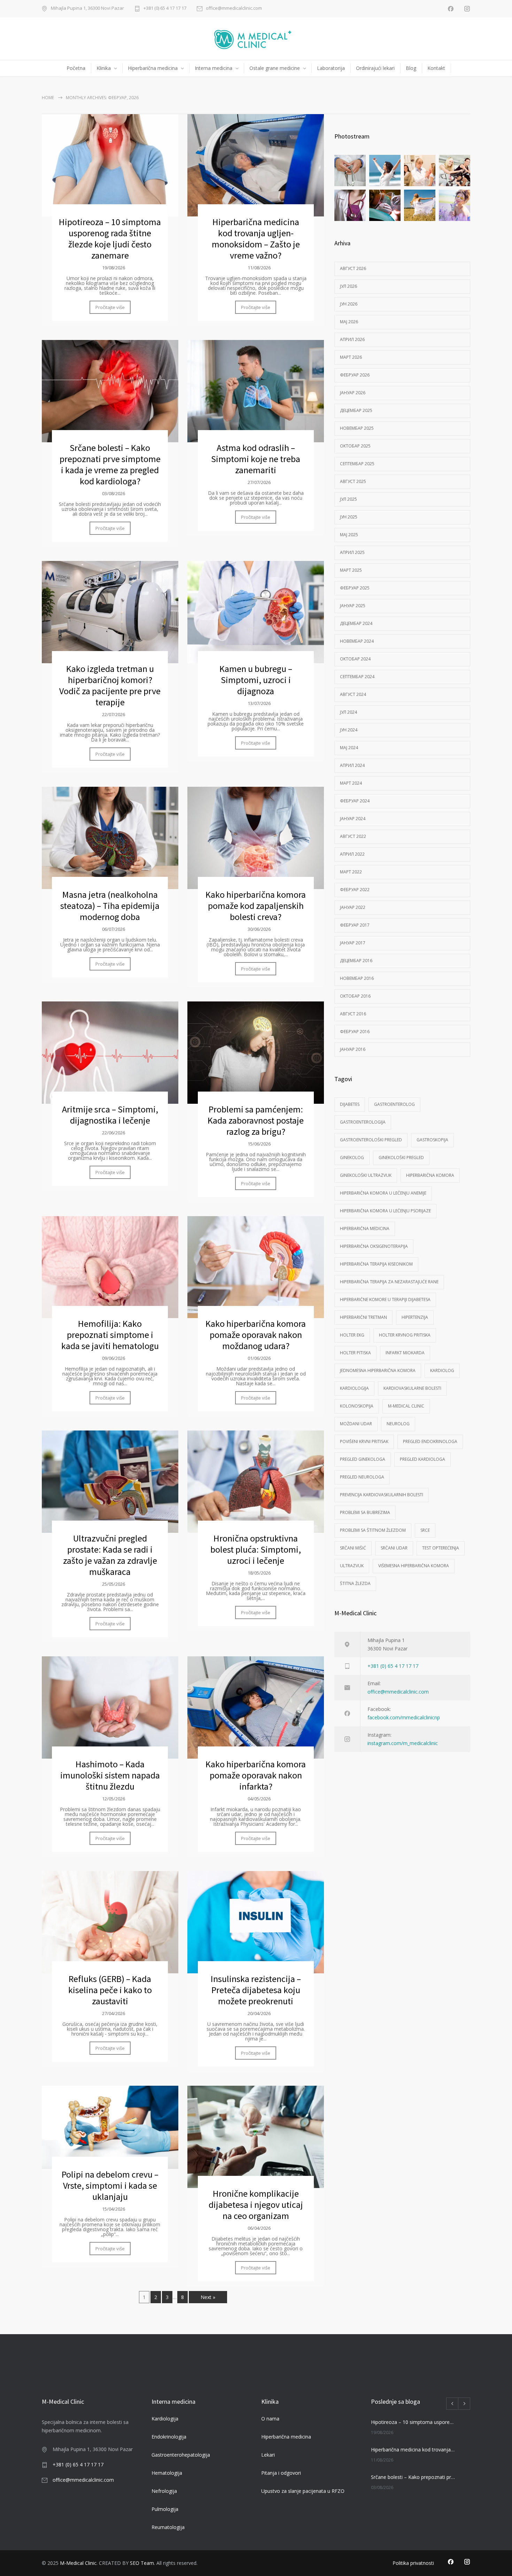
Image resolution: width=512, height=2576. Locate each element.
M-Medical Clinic (406, 1406)
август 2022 (353, 836)
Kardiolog (442, 1370)
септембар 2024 (357, 677)
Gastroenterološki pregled (371, 1140)
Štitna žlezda (355, 1583)
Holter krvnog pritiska (405, 1335)
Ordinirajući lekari (375, 68)
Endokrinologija (169, 2437)
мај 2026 (349, 322)
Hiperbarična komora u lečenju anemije (383, 1193)
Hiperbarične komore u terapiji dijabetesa (385, 1299)
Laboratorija (331, 68)
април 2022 (352, 854)
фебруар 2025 (355, 588)
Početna (76, 68)
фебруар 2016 (355, 1032)
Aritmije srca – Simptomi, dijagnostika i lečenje (110, 1115)
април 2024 (352, 765)
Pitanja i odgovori (281, 2473)
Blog (411, 68)
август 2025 (353, 481)
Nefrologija (164, 2491)
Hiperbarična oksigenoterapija (374, 1246)
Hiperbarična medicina (153, 68)
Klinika (104, 68)
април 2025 (352, 552)
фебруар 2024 (355, 801)
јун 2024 (349, 730)
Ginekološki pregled (401, 1158)
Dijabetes (350, 1104)
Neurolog (398, 1424)
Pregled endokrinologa (430, 1441)
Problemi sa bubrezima (365, 1512)
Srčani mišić (353, 1548)
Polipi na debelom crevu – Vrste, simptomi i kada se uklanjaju (110, 2185)
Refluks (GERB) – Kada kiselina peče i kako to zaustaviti (110, 1990)
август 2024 (353, 694)
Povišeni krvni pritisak (364, 1441)
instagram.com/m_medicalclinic (403, 1743)
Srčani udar (394, 1548)
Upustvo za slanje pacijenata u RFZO (303, 2491)
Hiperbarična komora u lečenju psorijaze (385, 1211)
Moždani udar (356, 1424)
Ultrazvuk (352, 1566)
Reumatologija (168, 2527)
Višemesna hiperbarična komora (414, 1566)
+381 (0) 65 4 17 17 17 (165, 9)
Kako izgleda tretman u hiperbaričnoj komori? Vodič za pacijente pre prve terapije (110, 685)
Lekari (268, 2455)
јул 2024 (348, 712)
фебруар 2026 (355, 375)
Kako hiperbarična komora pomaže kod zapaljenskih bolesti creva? (256, 906)
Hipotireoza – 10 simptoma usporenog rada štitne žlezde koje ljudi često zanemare (110, 239)
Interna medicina (214, 68)
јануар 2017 (353, 943)
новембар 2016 (357, 978)
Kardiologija (354, 1388)
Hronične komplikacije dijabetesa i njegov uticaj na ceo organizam (256, 2205)
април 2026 (352, 339)
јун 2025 (349, 517)
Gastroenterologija (363, 1122)
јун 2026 (349, 304)
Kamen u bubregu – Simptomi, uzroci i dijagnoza (256, 680)
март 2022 (351, 872)
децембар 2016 (356, 961)
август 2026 (353, 268)
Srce (425, 1530)
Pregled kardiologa (422, 1459)
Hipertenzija (415, 1317)
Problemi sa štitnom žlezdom (373, 1530)
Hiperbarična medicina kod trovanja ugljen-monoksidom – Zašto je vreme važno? (256, 239)
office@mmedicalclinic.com (234, 9)
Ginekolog (352, 1158)
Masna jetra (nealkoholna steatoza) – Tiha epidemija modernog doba (110, 906)
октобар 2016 (355, 996)
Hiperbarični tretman (363, 1317)
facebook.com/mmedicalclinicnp (404, 1717)
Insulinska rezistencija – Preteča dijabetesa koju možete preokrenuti (256, 1990)
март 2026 (351, 357)
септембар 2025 (357, 464)
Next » (208, 2297)
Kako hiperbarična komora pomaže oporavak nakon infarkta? (256, 1775)
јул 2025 (348, 499)
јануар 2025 (353, 606)
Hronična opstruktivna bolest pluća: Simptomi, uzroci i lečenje (256, 1549)
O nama (270, 2419)
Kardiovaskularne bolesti (412, 1388)
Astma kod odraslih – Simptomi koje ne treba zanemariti (256, 459)
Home (48, 98)
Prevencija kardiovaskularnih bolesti (382, 1495)
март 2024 (351, 783)
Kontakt (436, 68)
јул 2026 (348, 286)
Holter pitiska (355, 1353)
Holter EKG (352, 1335)
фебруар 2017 (355, 925)
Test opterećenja (441, 1548)
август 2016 (353, 1014)
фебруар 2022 (355, 890)
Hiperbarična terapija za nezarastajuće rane (389, 1282)
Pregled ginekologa (363, 1459)
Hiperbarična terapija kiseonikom (376, 1264)
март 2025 (351, 570)
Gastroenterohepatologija (181, 2455)
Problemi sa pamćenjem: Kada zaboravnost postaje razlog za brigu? (256, 1120)
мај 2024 (349, 748)
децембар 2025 (356, 410)
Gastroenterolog (394, 1104)
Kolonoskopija (357, 1406)
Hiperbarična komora (430, 1175)
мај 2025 (349, 535)
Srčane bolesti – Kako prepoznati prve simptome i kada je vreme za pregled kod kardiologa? (110, 464)
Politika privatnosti (413, 2563)
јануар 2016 (353, 1049)
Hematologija (167, 2473)
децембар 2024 (356, 623)
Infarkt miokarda (405, 1353)
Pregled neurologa (362, 1477)
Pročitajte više (110, 307)
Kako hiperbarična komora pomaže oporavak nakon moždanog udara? (256, 1335)
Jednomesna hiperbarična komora (378, 1370)
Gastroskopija (432, 1140)
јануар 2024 (353, 819)
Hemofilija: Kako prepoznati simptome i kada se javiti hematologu (110, 1335)
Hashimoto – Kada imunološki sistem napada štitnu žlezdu (110, 1775)
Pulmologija (165, 2509)
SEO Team (142, 2563)
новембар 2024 (357, 641)
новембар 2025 (357, 428)
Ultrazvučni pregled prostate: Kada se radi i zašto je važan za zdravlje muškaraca (110, 1555)
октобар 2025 (355, 446)
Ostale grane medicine (275, 68)
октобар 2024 (355, 659)
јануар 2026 (353, 393)
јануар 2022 (353, 907)
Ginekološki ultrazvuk (366, 1175)
